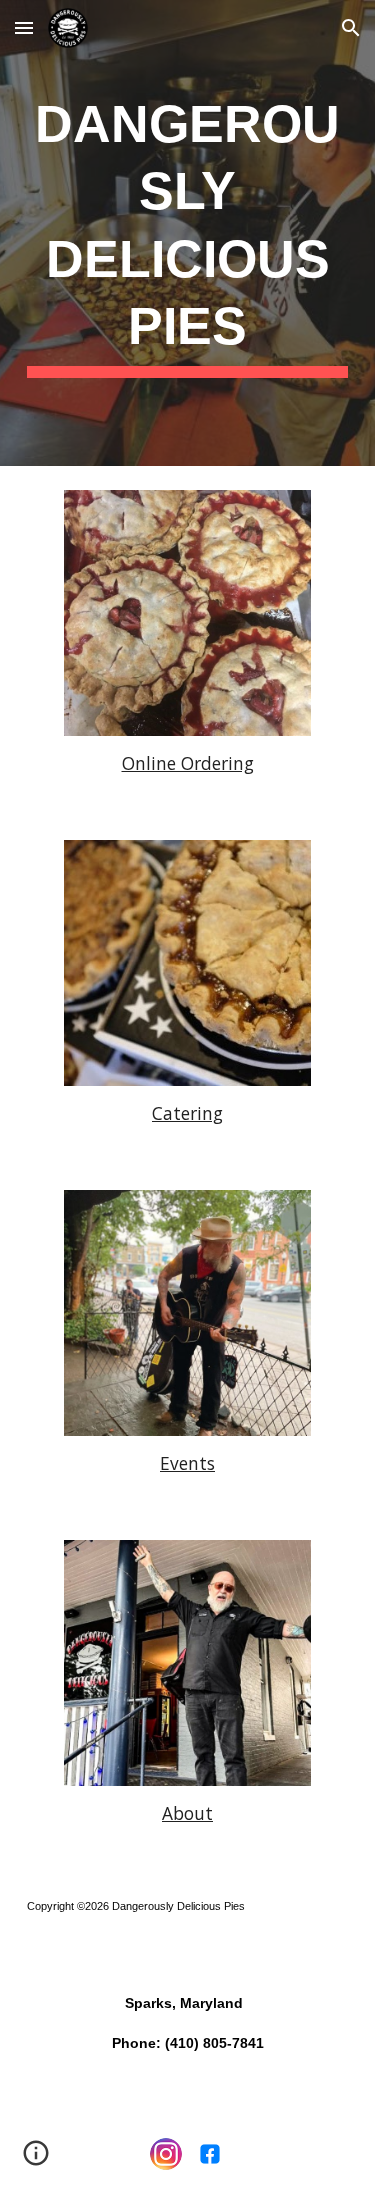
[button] (24, 27)
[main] (188, 233)
